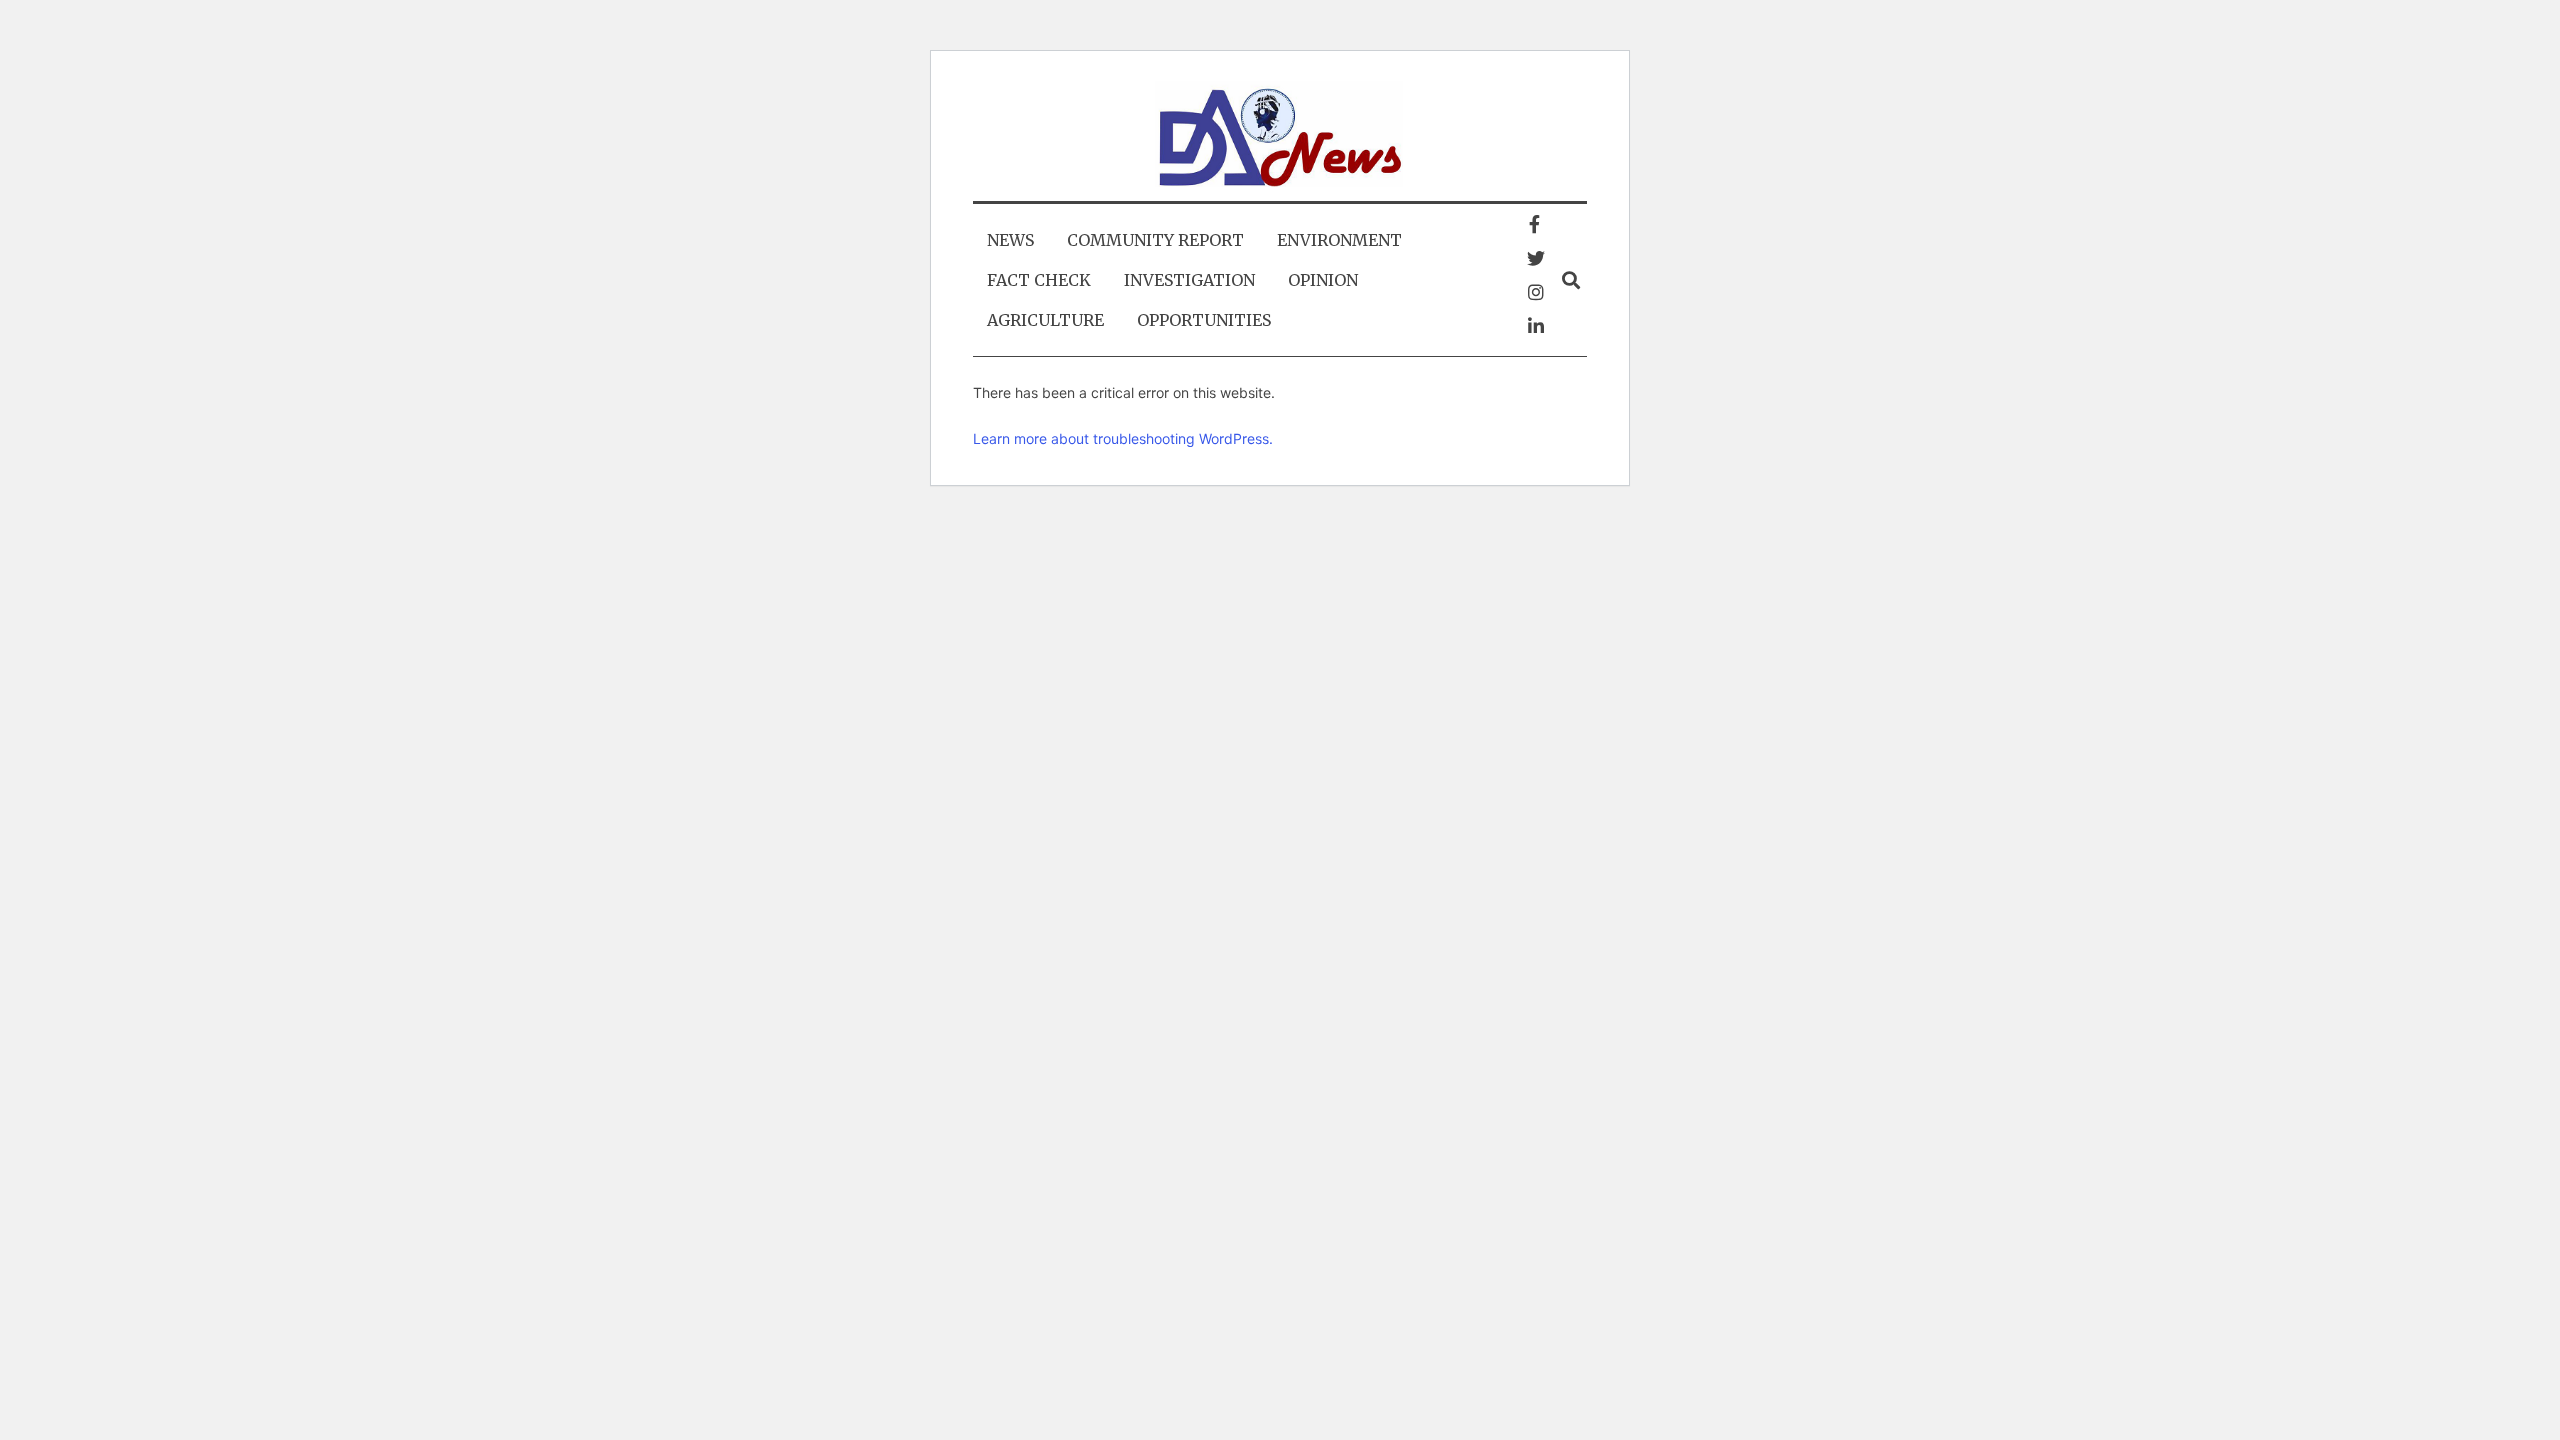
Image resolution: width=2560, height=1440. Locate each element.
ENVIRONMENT (1339, 240)
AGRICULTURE (1045, 320)
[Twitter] (1536, 258)
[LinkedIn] (1536, 326)
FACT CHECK (1039, 280)
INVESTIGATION (1189, 280)
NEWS (1010, 240)
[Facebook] (1534, 224)
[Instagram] (1536, 292)
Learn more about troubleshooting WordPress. (1123, 438)
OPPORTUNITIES (1204, 320)
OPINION (1323, 280)
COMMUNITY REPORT (1155, 240)
